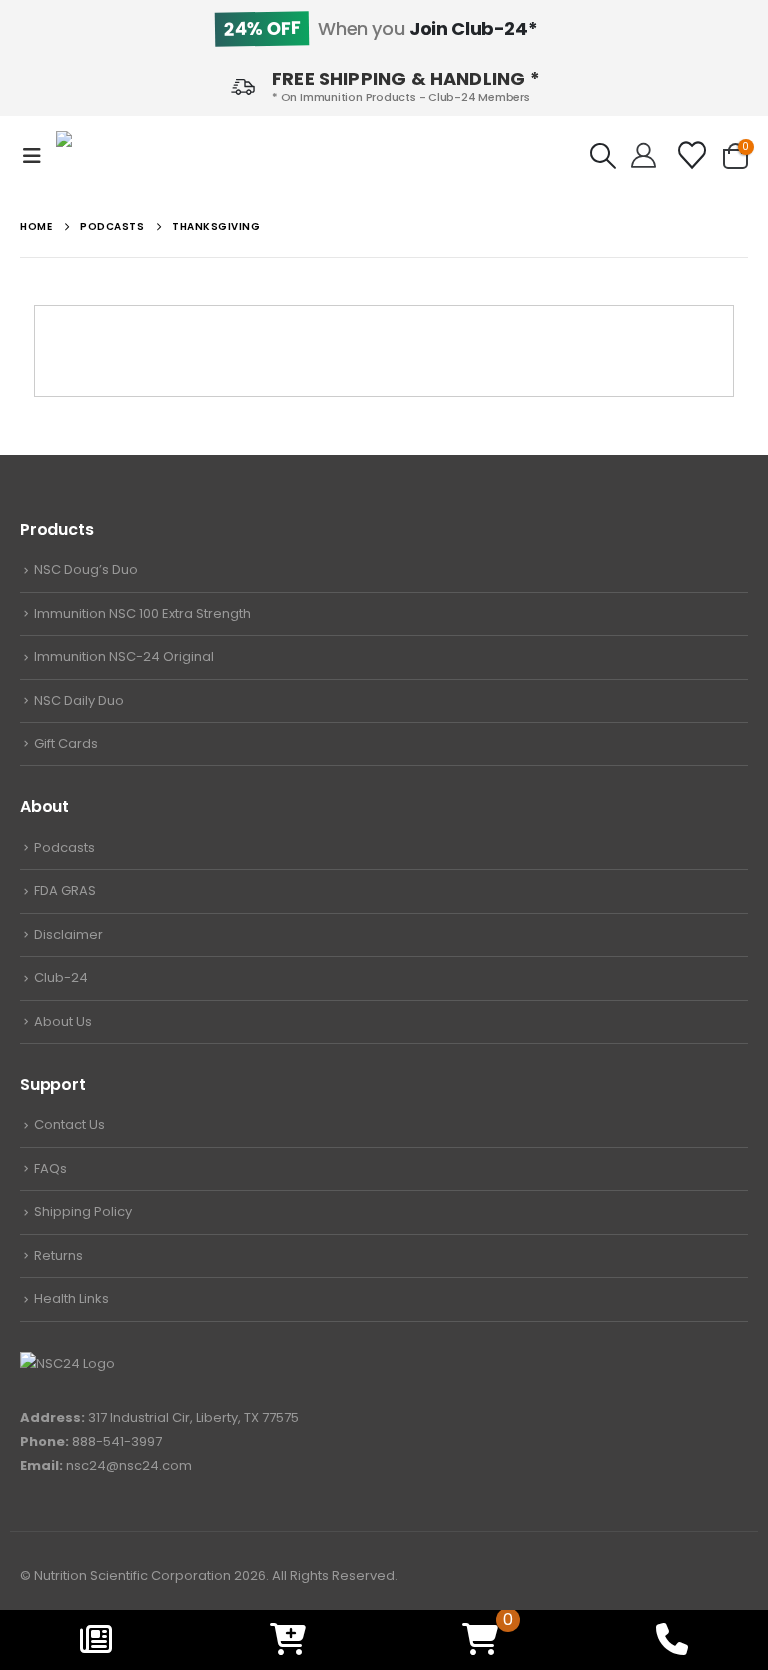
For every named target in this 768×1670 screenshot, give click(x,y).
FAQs (50, 1168)
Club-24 (61, 977)
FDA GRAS (65, 890)
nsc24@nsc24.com (129, 1465)
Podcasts (64, 847)
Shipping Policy (83, 1211)
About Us (63, 1021)
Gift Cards (66, 743)
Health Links (71, 1298)
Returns (58, 1255)
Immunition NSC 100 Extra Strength (142, 613)
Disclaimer (68, 934)
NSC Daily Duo (79, 700)
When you (380, 28)
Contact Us (69, 1124)
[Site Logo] (116, 156)
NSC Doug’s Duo (86, 569)
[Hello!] (643, 156)
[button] (38, 156)
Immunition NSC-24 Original (124, 656)
